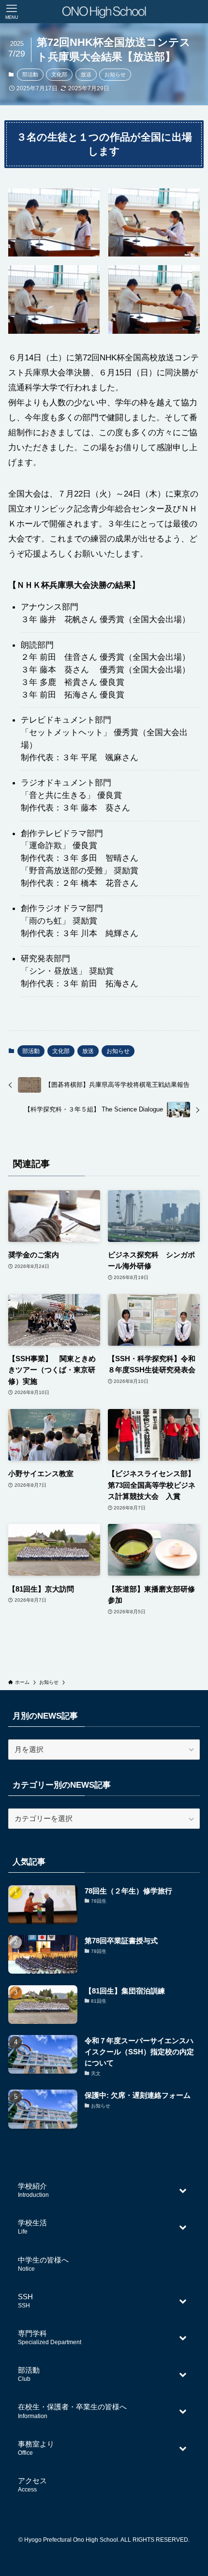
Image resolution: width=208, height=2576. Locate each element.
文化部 (59, 74)
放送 (86, 74)
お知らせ (115, 74)
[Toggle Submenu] (183, 2190)
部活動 (30, 74)
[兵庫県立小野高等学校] (104, 12)
